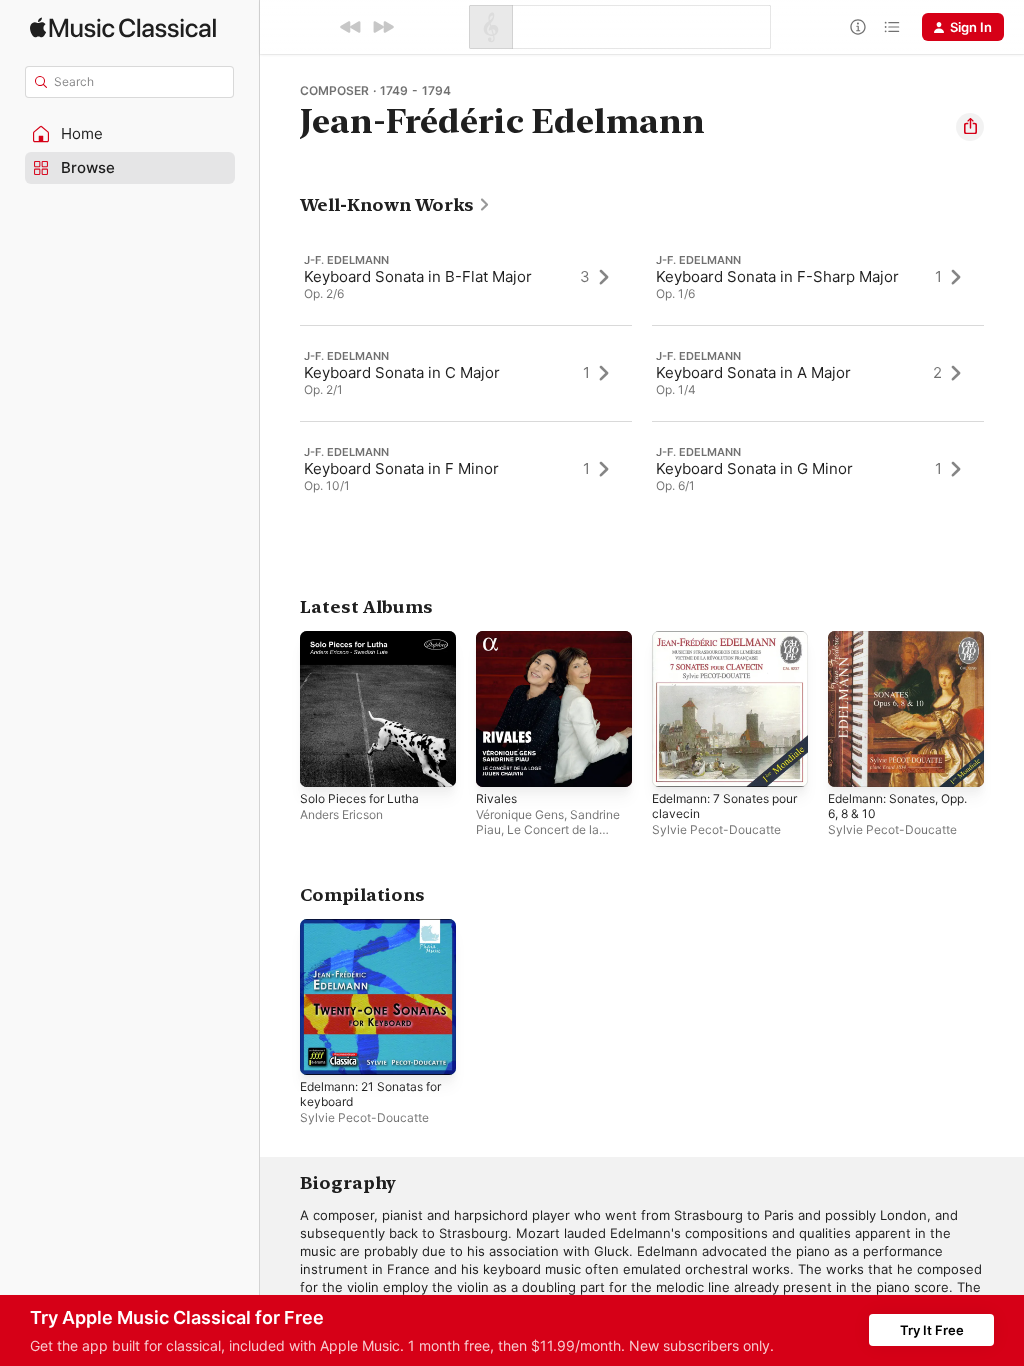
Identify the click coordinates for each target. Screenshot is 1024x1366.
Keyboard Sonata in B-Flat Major (418, 276)
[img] (123, 27)
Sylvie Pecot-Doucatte (716, 829)
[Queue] (892, 27)
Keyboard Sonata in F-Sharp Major (777, 276)
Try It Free (932, 1330)
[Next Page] (1004, 373)
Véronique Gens (520, 814)
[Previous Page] (280, 373)
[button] (130, 134)
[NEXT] (383, 27)
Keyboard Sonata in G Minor (754, 468)
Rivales (496, 798)
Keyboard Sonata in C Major (402, 372)
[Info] (858, 27)
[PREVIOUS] (351, 27)
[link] (395, 205)
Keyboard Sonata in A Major (753, 372)
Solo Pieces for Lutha (359, 798)
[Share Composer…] (970, 127)
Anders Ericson (341, 814)
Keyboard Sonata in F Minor (401, 468)
